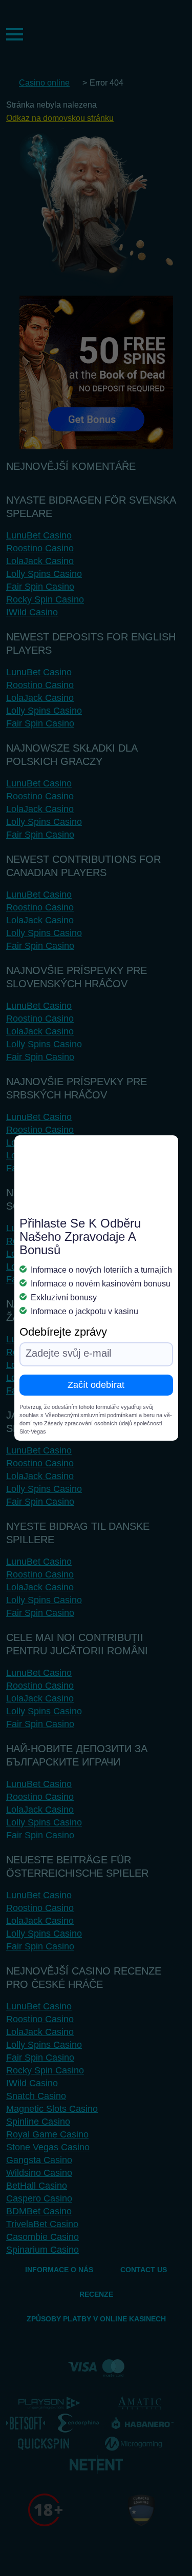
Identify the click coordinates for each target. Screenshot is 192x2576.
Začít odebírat (96, 1385)
